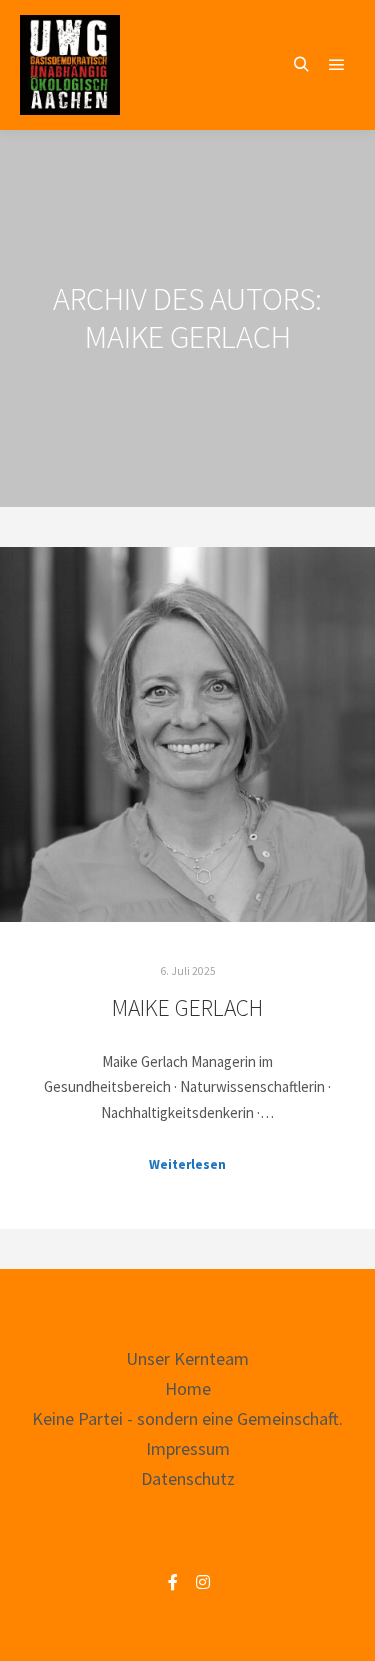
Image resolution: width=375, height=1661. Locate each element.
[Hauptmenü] (337, 65)
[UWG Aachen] (70, 65)
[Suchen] (301, 65)
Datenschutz (188, 1478)
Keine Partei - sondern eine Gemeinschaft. (187, 1418)
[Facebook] (173, 1582)
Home (188, 1388)
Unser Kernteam (187, 1358)
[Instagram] (203, 1582)
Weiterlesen (187, 1164)
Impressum (188, 1448)
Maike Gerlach (187, 1007)
